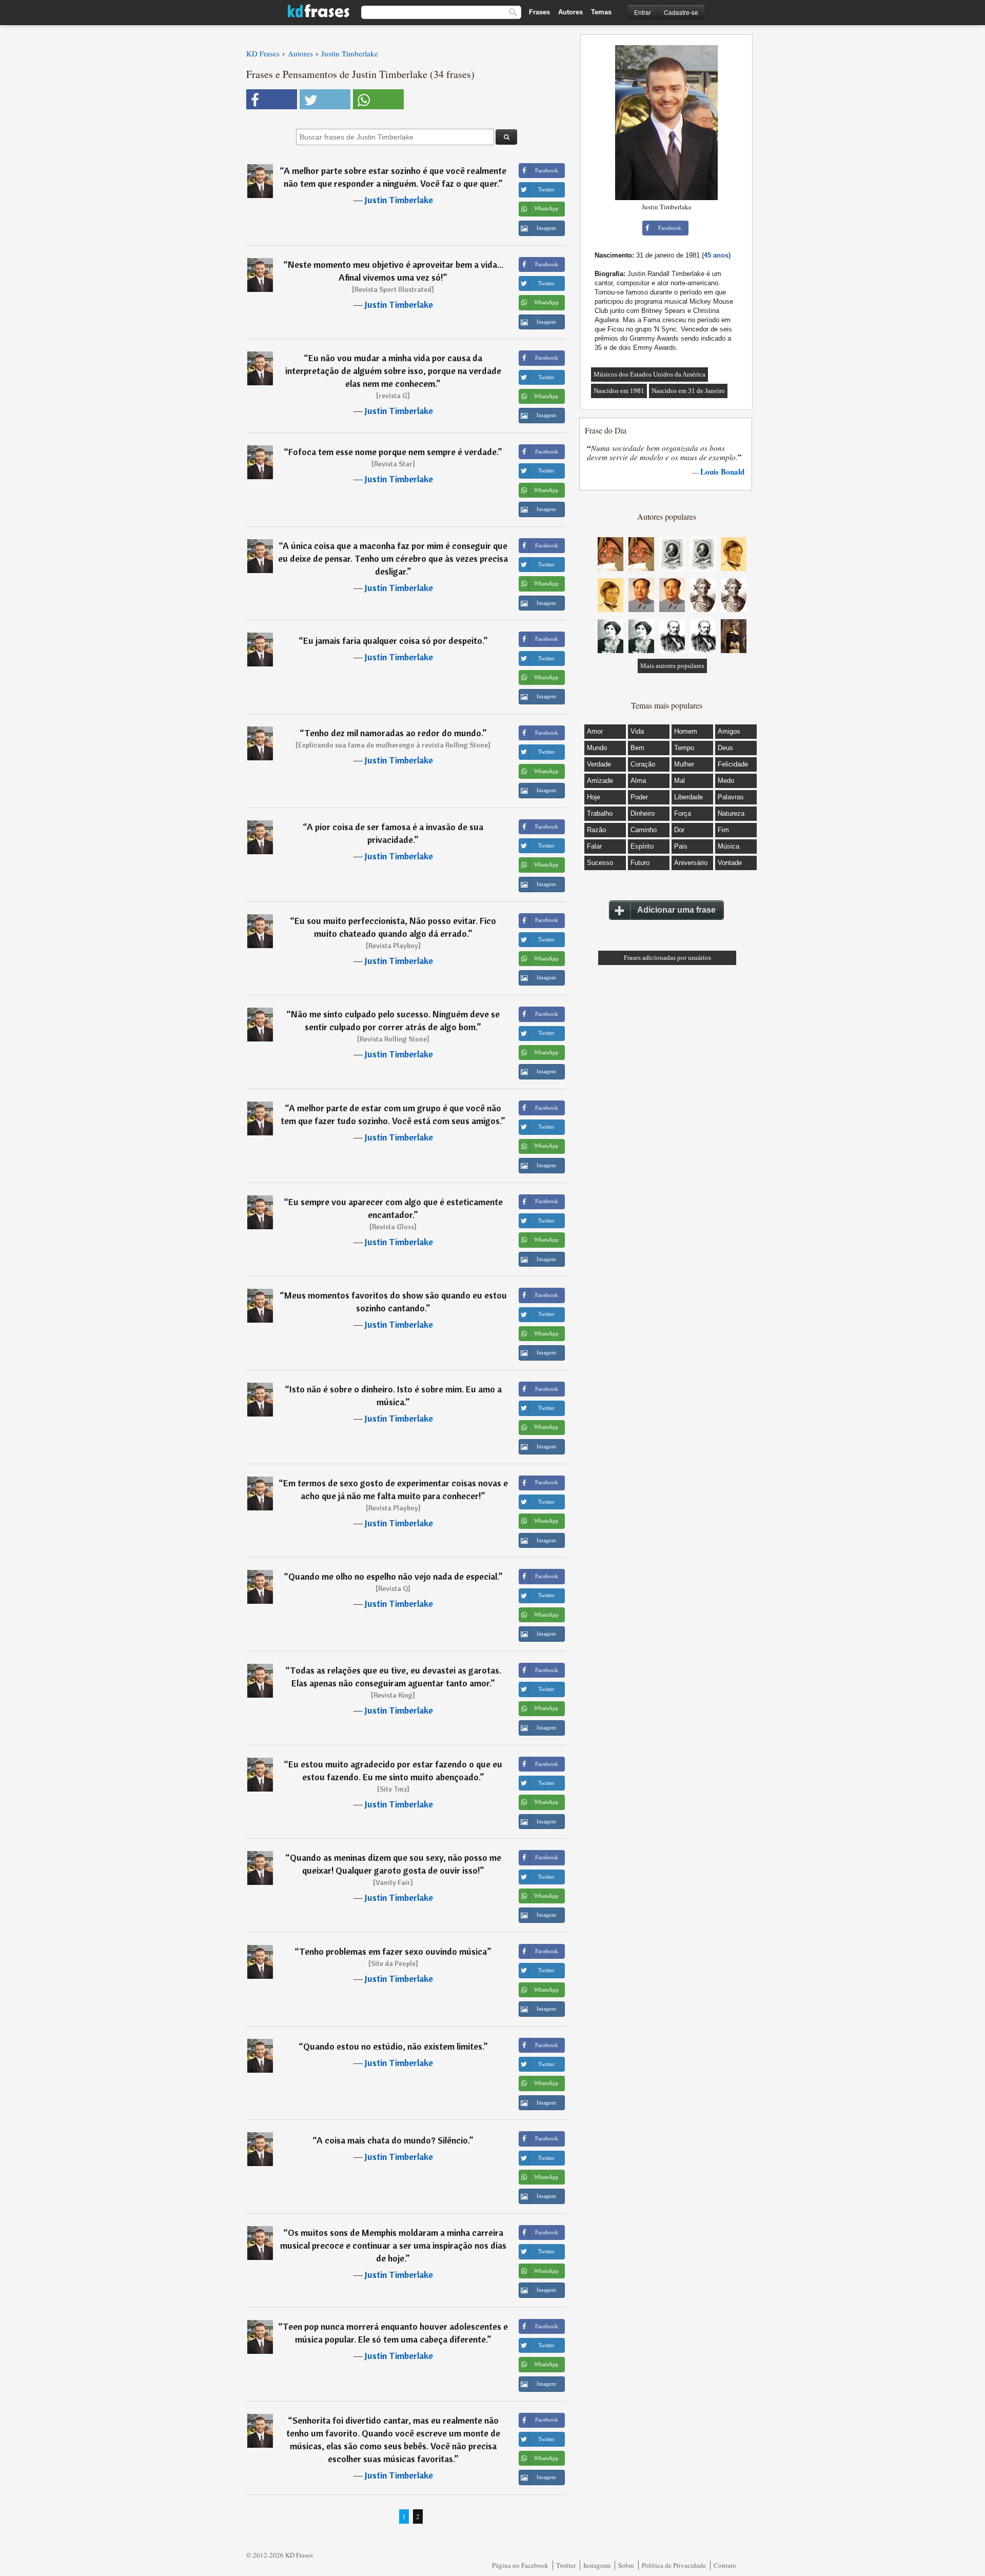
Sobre (626, 2565)
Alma (638, 781)
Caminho (644, 830)
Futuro (640, 863)
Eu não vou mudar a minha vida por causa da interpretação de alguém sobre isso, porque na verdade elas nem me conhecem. (393, 371)
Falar (594, 846)
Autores (570, 12)
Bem (637, 748)
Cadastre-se (681, 12)
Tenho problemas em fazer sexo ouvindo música (393, 1951)
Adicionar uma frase (676, 910)
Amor (595, 731)
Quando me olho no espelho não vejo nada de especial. (393, 1576)
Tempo (684, 748)
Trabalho (600, 813)
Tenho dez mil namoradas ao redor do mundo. (393, 733)
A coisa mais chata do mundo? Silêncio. (393, 2140)
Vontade (730, 863)
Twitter (566, 2565)
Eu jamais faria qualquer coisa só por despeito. (393, 641)
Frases (539, 12)
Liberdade (688, 797)
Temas (601, 12)
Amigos (729, 731)
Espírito (642, 846)
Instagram (597, 2565)
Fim (723, 830)
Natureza (731, 813)
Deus (725, 748)
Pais (681, 846)
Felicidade (733, 764)
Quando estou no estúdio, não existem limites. (393, 2046)
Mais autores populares (672, 666)
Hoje (594, 797)
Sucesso (600, 863)
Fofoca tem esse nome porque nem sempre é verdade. (393, 452)
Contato (725, 2565)
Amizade (600, 781)
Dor (679, 830)
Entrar (643, 12)
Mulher (684, 764)
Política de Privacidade (674, 2565)
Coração (643, 764)
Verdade (599, 764)
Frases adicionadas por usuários (667, 958)
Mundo (597, 748)
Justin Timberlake (399, 200)
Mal (679, 781)
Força (683, 813)
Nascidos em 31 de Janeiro (688, 391)
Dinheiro (643, 813)
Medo (726, 781)
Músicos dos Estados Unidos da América (649, 374)
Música (728, 846)
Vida (637, 731)
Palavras (731, 797)
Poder (639, 797)
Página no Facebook (520, 2565)
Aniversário (691, 863)
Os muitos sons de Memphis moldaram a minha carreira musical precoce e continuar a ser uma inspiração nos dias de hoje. (393, 2245)
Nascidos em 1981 (619, 391)
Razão (596, 830)
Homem (686, 731)
